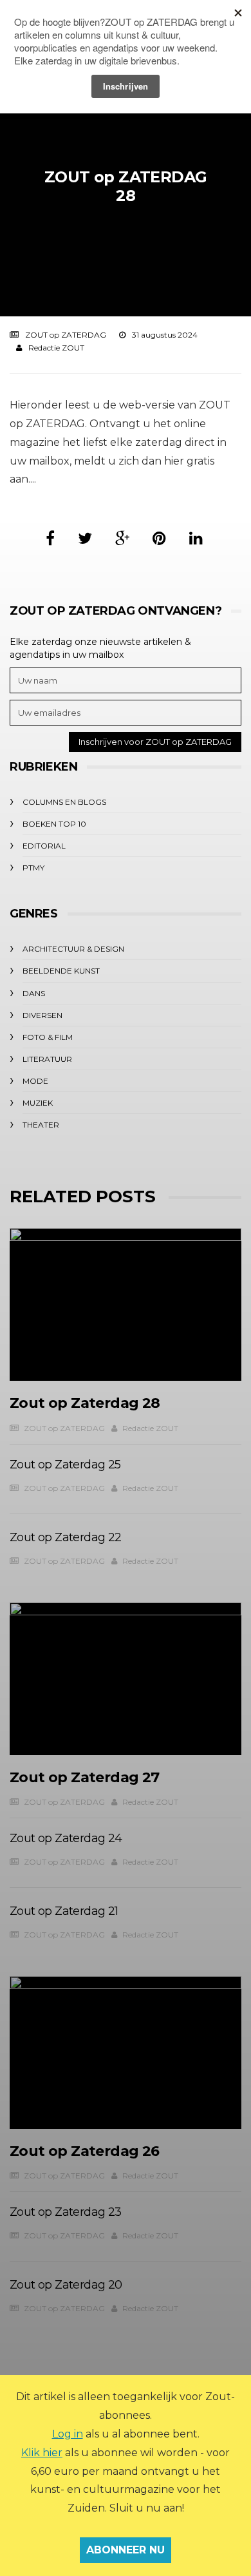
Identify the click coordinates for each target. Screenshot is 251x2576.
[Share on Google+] (122, 538)
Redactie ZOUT (56, 348)
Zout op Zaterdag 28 (85, 1403)
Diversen (42, 1015)
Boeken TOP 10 (54, 824)
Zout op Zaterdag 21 (64, 1911)
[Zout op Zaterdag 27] (126, 1679)
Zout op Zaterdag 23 (66, 2212)
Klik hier (42, 2453)
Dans (34, 993)
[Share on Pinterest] (159, 538)
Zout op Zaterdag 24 (66, 1838)
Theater (41, 1125)
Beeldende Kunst (61, 971)
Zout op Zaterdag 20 (66, 2285)
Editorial (44, 846)
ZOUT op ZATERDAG (66, 335)
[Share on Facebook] (50, 538)
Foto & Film (48, 1037)
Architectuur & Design (73, 949)
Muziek (38, 1103)
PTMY (33, 868)
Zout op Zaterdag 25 (65, 1465)
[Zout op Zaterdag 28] (126, 1304)
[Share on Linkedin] (196, 538)
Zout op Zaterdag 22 (66, 1537)
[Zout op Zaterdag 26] (126, 2052)
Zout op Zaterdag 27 (85, 1777)
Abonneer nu (126, 2550)
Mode (35, 1081)
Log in (68, 2434)
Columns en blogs (64, 802)
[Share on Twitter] (85, 538)
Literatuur (47, 1059)
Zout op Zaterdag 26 (85, 2151)
